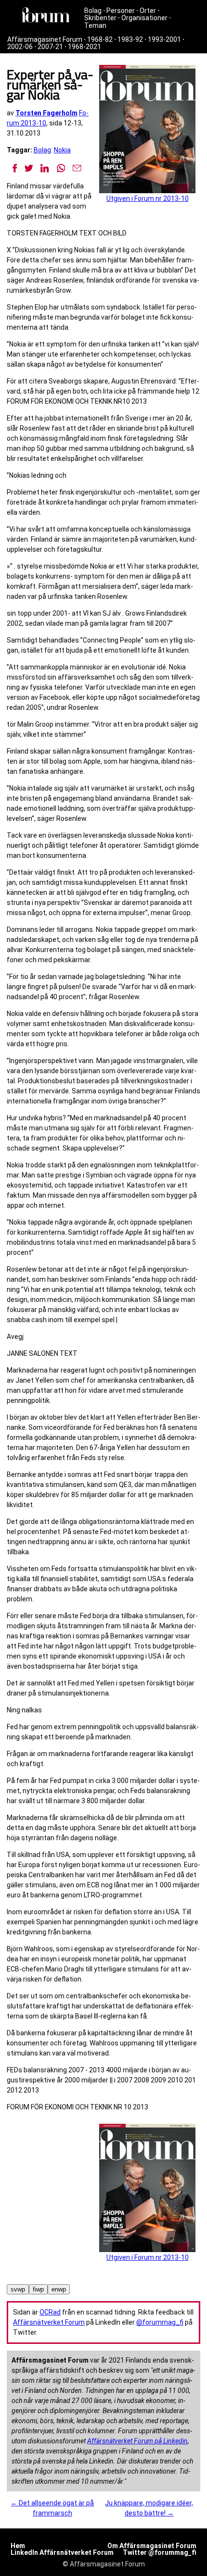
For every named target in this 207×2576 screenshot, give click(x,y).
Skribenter (100, 18)
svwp (18, 2289)
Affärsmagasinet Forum (45, 39)
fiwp (38, 2289)
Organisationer (144, 18)
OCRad (50, 2312)
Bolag (93, 11)
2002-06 (20, 47)
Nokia (62, 150)
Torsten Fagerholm (46, 113)
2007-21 (50, 47)
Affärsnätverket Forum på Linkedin (137, 2441)
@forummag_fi (160, 2322)
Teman (95, 25)
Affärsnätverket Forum (49, 2322)
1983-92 (130, 39)
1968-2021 (84, 47)
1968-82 (100, 39)
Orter (148, 11)
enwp (59, 2289)
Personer (121, 11)
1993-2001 (164, 39)
